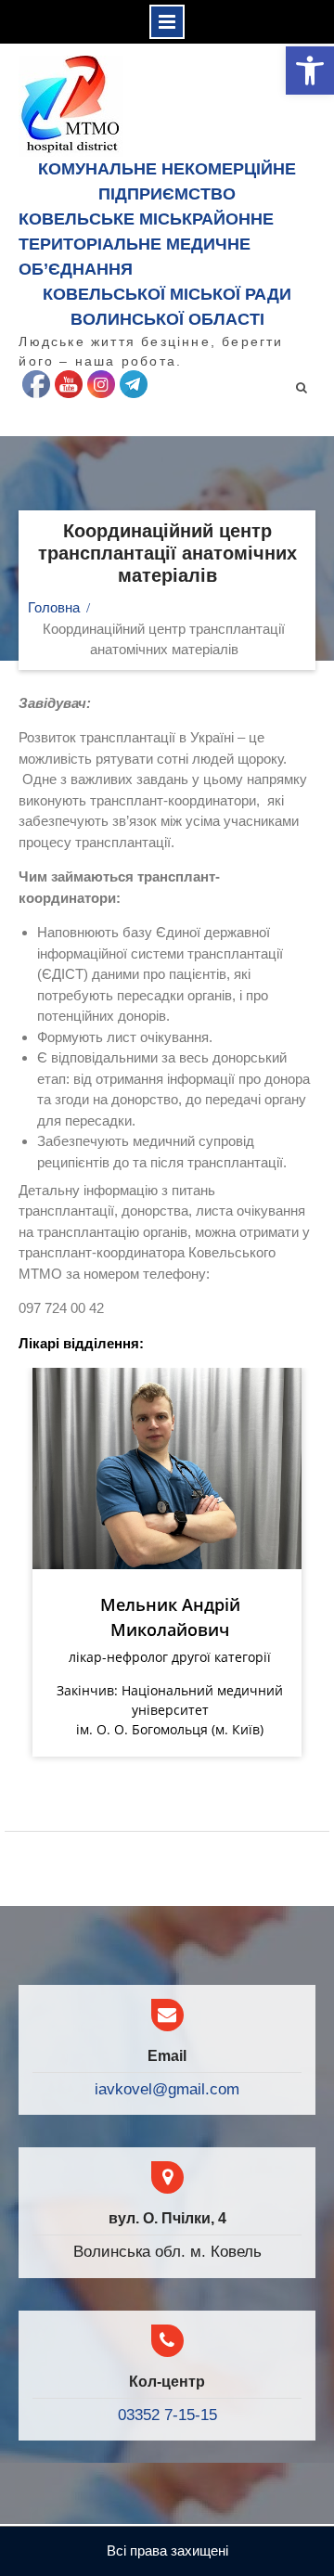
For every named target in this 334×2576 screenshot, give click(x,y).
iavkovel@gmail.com (167, 2089)
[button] (310, 71)
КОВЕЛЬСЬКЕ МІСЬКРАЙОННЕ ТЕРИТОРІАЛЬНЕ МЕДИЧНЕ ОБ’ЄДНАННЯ (146, 244)
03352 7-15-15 (167, 2415)
